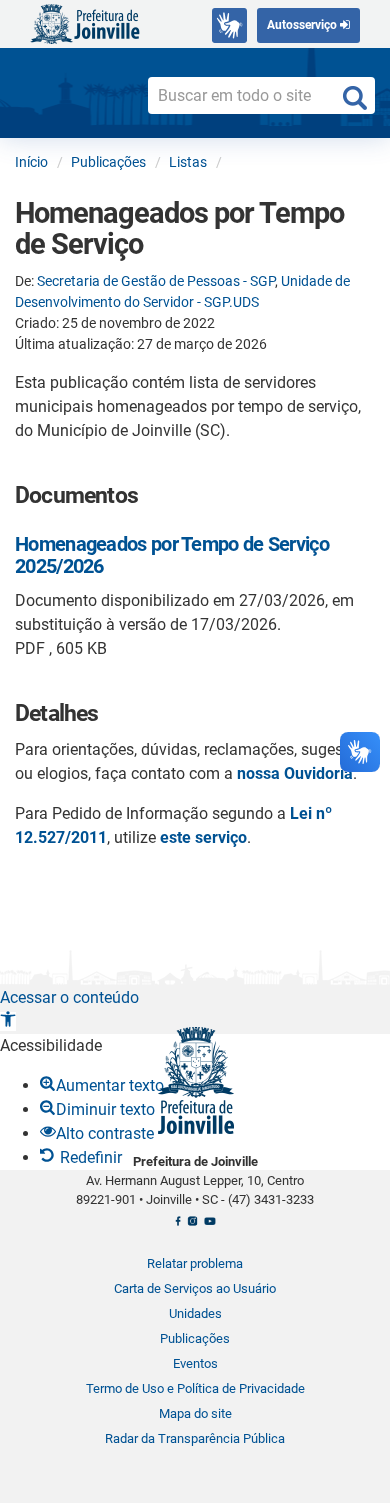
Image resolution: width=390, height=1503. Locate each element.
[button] (8, 1021)
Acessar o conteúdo (69, 997)
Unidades (195, 1313)
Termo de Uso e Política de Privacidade (195, 1388)
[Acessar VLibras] (229, 25)
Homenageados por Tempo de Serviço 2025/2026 (172, 555)
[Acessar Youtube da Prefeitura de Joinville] (209, 1226)
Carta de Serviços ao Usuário (195, 1288)
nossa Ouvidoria (295, 773)
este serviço (203, 837)
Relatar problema (195, 1263)
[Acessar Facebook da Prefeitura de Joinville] (178, 1226)
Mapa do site (195, 1413)
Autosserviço (303, 25)
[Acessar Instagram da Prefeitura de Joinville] (192, 1226)
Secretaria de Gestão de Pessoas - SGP (156, 281)
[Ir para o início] (85, 22)
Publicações (195, 1338)
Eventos (195, 1363)
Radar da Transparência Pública (195, 1438)
